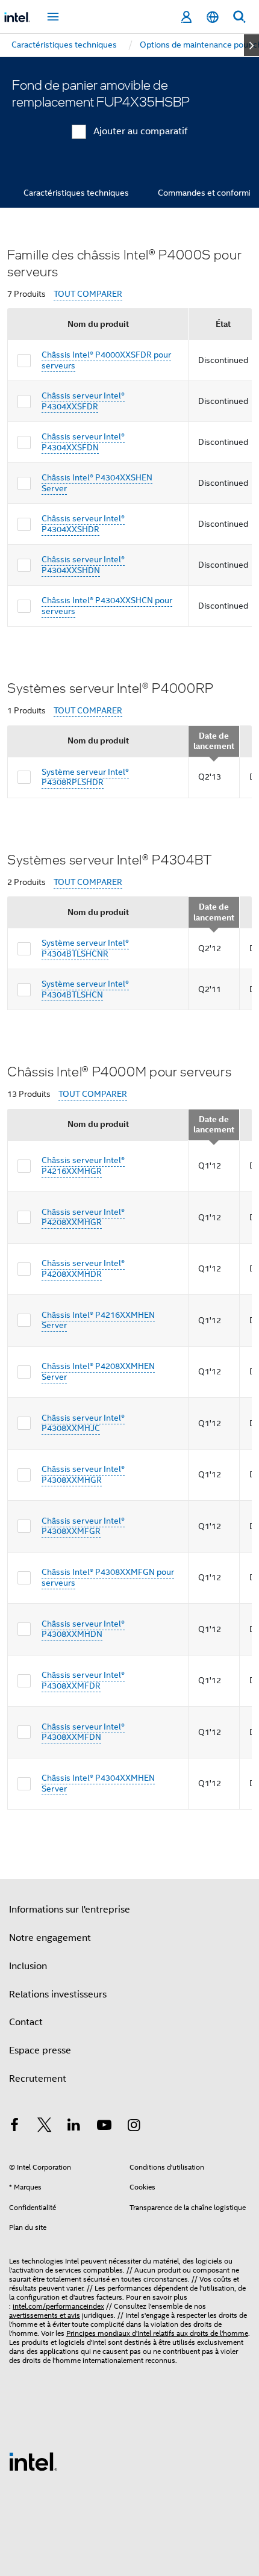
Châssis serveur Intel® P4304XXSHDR (83, 524)
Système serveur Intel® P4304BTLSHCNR (85, 948)
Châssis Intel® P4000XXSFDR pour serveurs (106, 360)
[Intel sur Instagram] (134, 2127)
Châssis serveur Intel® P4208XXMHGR (83, 1217)
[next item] (251, 45)
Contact (26, 2022)
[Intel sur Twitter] (45, 2127)
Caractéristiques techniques (76, 193)
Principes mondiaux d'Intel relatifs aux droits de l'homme (157, 2333)
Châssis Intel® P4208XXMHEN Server (98, 1371)
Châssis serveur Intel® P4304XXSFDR (83, 401)
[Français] (213, 17)
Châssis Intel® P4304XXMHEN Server (98, 1783)
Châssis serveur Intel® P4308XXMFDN (83, 1732)
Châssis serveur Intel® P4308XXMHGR (83, 1474)
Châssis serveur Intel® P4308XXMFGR (83, 1526)
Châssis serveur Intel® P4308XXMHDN (83, 1629)
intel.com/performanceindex (58, 2306)
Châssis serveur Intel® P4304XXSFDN (83, 442)
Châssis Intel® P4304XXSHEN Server (97, 483)
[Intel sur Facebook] (14, 2127)
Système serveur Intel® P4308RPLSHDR (85, 777)
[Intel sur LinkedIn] (74, 2127)
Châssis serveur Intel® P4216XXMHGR (83, 1165)
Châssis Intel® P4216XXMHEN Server (98, 1320)
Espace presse (40, 2050)
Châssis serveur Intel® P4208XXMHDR (83, 1268)
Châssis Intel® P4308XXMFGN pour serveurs (108, 1577)
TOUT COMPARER (88, 294)
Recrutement (38, 2079)
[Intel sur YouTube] (104, 2127)
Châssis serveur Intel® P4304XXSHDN (83, 565)
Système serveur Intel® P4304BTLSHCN (85, 989)
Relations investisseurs (58, 1994)
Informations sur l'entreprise (70, 1910)
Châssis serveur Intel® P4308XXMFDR (83, 1680)
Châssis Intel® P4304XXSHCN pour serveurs (107, 606)
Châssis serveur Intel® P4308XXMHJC (83, 1423)
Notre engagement (50, 1938)
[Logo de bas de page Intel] (33, 2461)
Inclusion (28, 1966)
